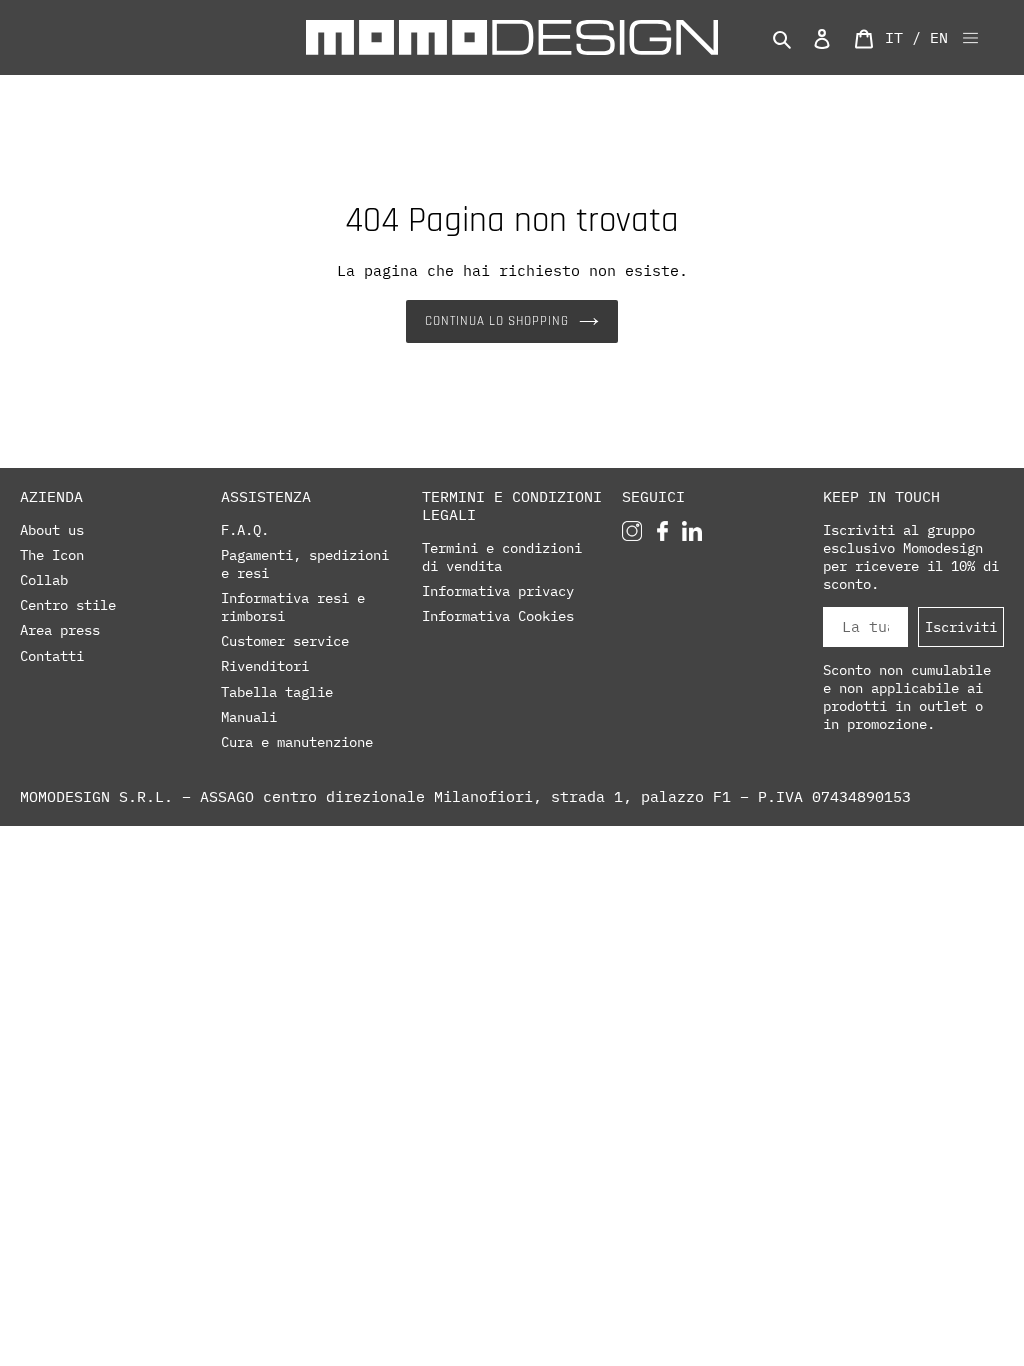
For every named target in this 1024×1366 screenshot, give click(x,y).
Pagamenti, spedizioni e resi (305, 564)
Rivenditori (265, 666)
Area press (60, 630)
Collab (44, 580)
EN (939, 37)
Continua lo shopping (497, 321)
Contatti (52, 656)
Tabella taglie (277, 692)
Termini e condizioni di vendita (502, 557)
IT (894, 37)
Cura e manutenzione (297, 742)
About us (52, 530)
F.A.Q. (245, 530)
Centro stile (68, 605)
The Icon (52, 555)
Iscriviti (961, 626)
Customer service (285, 641)
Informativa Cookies (498, 616)
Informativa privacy (498, 591)
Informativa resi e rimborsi (293, 607)
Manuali (249, 717)
